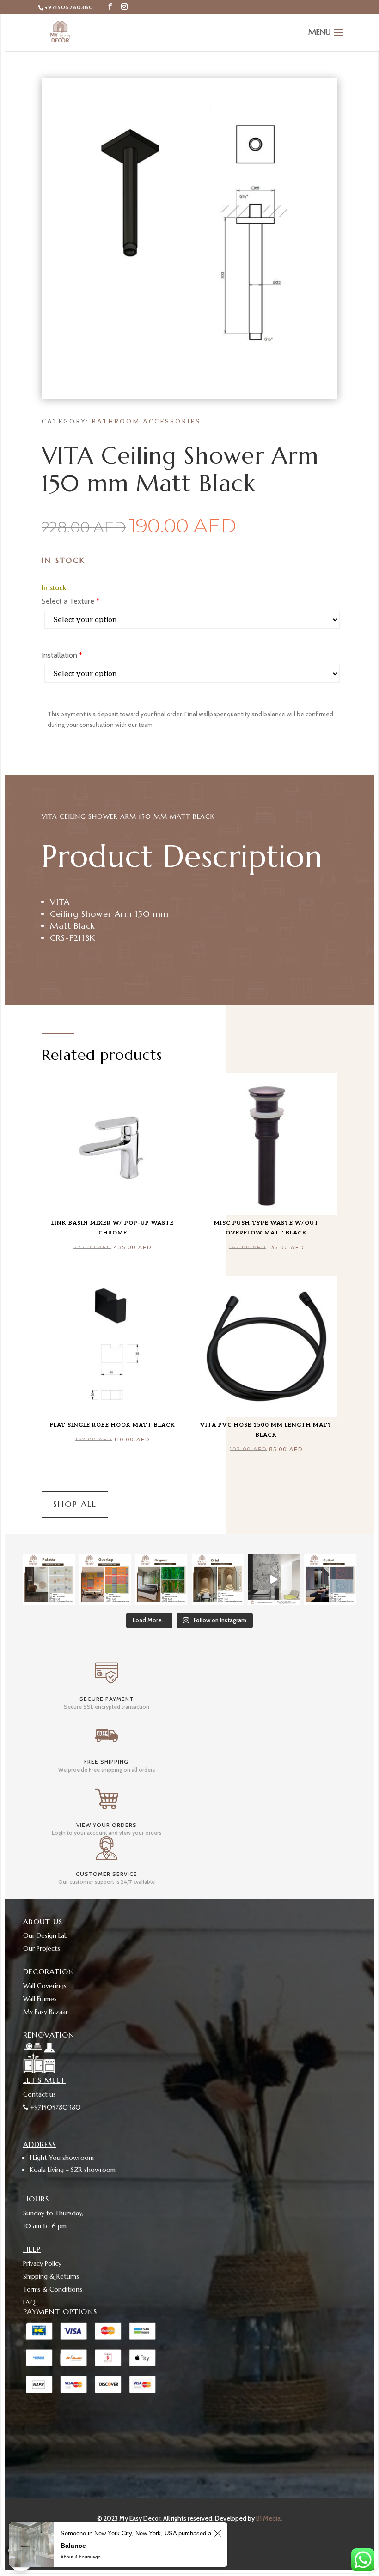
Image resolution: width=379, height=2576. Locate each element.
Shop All (75, 1504)
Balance (73, 2546)
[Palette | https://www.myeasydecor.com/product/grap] (49, 1579)
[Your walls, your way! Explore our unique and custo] (274, 1579)
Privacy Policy (42, 2263)
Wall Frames (40, 1999)
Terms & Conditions (53, 2289)
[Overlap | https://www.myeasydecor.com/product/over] (105, 1579)
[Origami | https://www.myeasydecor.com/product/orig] (161, 1579)
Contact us (40, 2094)
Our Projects (42, 1948)
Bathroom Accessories (146, 422)
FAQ (29, 2302)
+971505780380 (69, 7)
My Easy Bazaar (46, 2012)
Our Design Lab (46, 1935)
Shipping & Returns (51, 2276)
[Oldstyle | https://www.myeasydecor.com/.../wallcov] (330, 1579)
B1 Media (268, 2518)
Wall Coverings (45, 1986)
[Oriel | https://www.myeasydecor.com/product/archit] (218, 1579)
